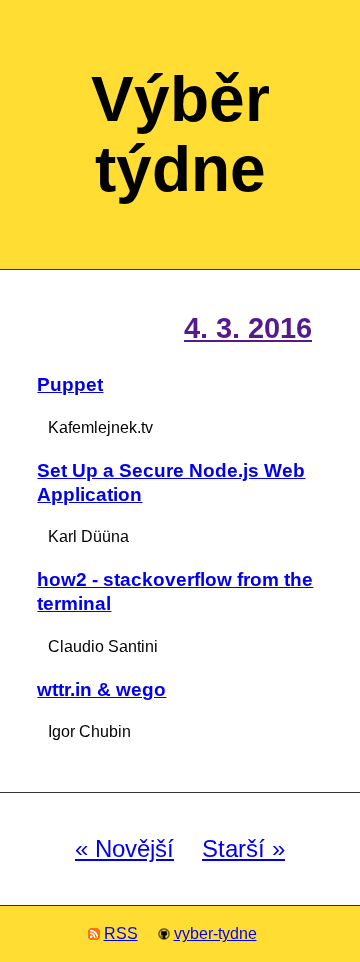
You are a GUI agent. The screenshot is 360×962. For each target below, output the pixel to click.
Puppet (70, 384)
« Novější (124, 849)
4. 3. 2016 (248, 328)
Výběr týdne (180, 134)
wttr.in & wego (101, 689)
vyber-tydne (215, 933)
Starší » (243, 849)
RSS (121, 933)
